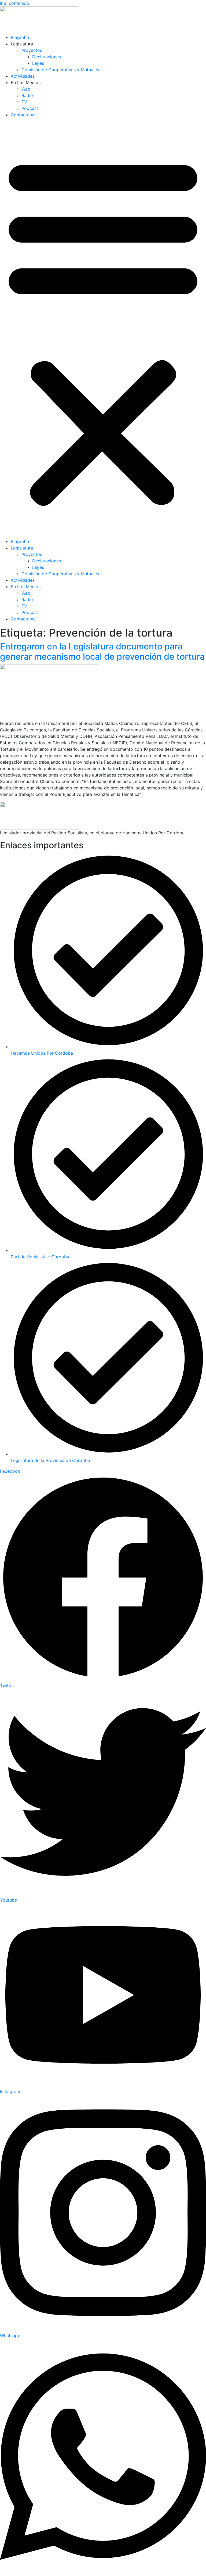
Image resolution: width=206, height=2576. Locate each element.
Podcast (30, 108)
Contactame (23, 115)
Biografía (20, 37)
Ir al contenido (15, 3)
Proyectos (32, 50)
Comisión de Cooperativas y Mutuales (60, 70)
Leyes (38, 63)
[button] (103, 330)
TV (24, 102)
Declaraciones (47, 57)
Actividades (23, 76)
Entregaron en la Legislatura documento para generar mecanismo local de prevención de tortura (102, 651)
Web (26, 89)
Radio (27, 95)
